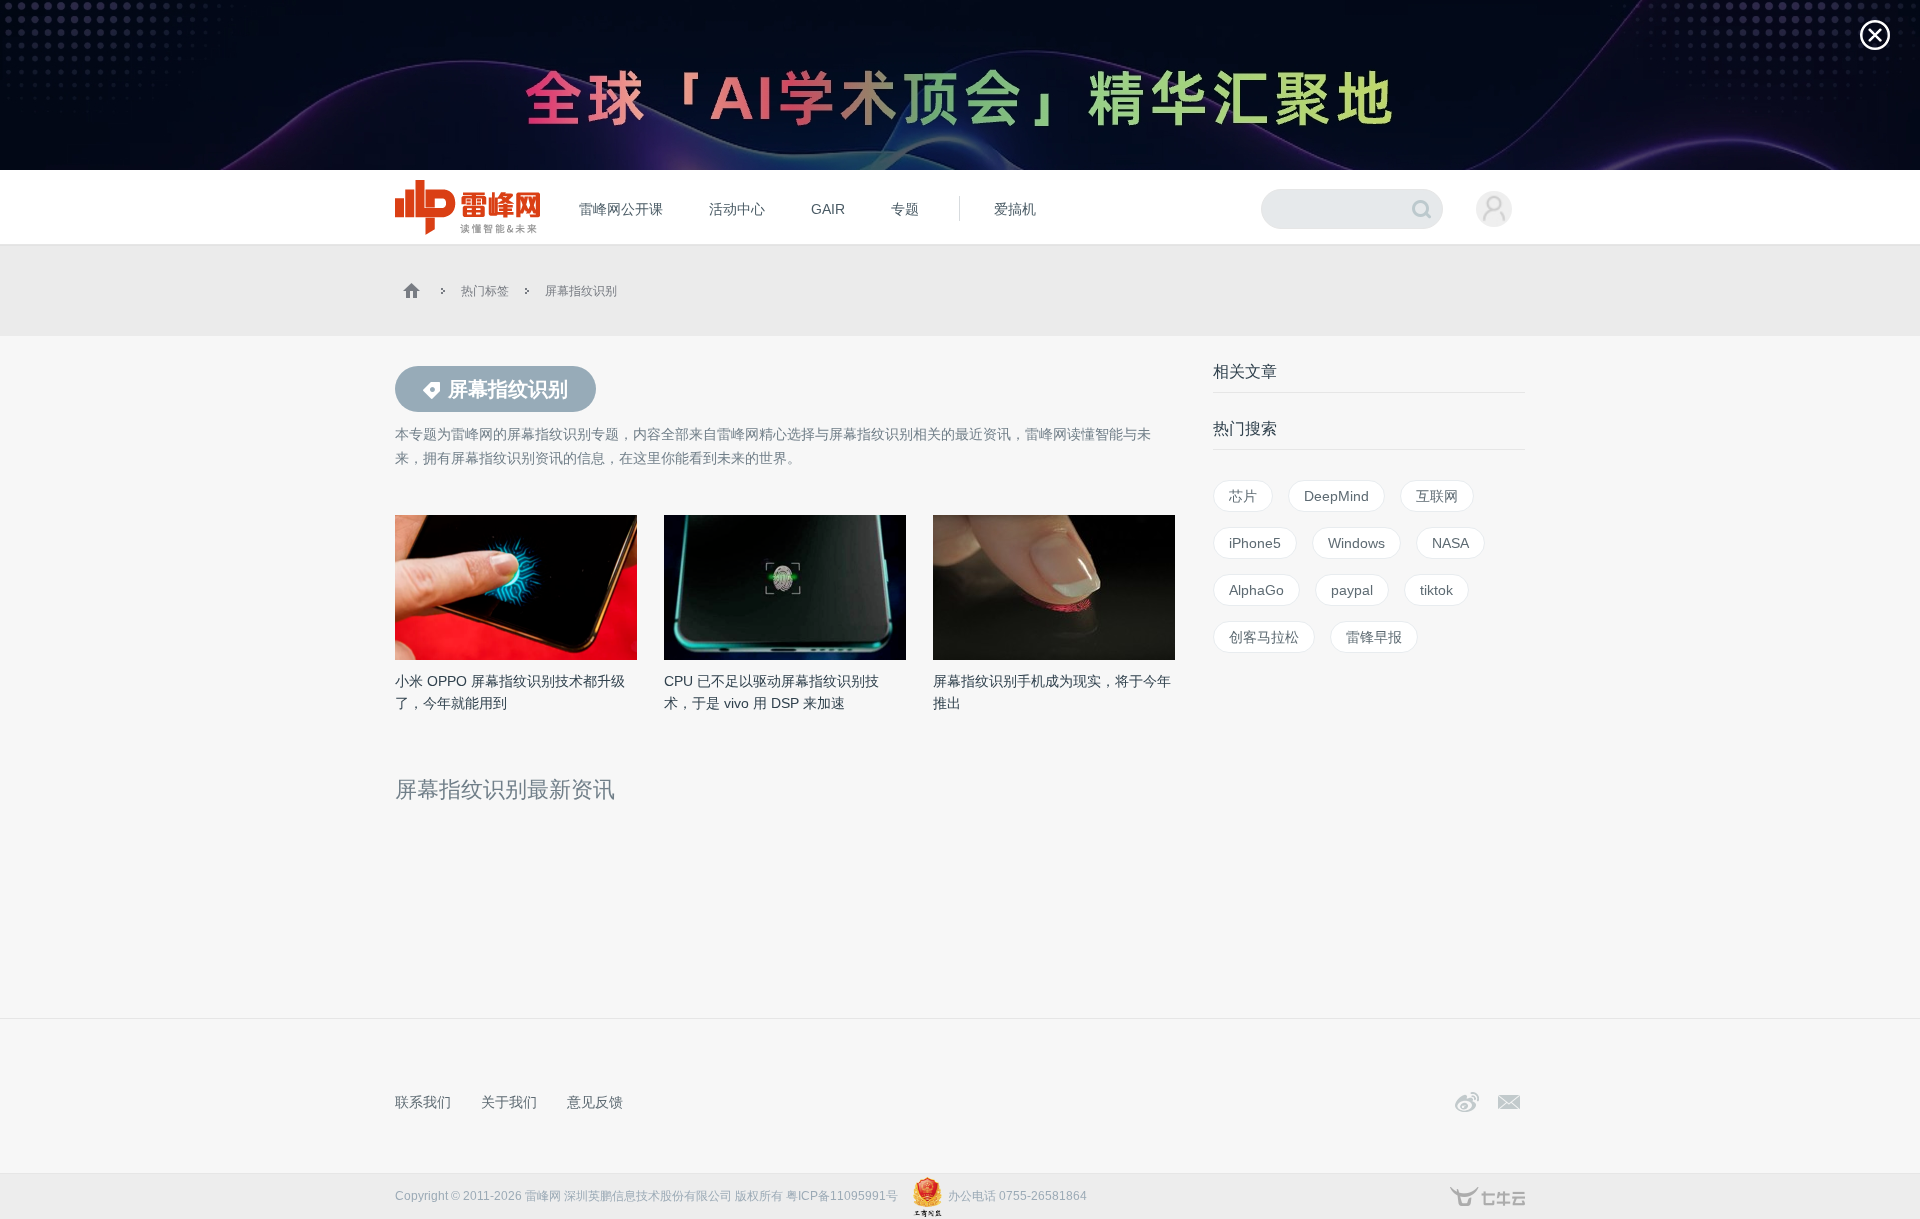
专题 (905, 209)
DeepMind (1336, 496)
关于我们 (509, 1102)
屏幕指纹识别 (581, 291)
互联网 (1437, 496)
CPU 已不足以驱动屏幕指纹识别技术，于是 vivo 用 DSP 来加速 (771, 692)
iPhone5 (1255, 543)
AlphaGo (1256, 590)
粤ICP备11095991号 (842, 1196)
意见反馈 (595, 1102)
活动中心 (737, 209)
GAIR (828, 209)
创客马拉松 (1264, 637)
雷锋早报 (1374, 637)
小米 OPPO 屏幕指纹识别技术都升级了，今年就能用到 (510, 692)
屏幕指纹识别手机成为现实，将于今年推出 (1052, 692)
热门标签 (485, 291)
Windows (1356, 543)
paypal (1352, 590)
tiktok (1436, 590)
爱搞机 (1015, 209)
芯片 (1243, 496)
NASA (1450, 543)
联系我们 (423, 1102)
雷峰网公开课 (621, 209)
